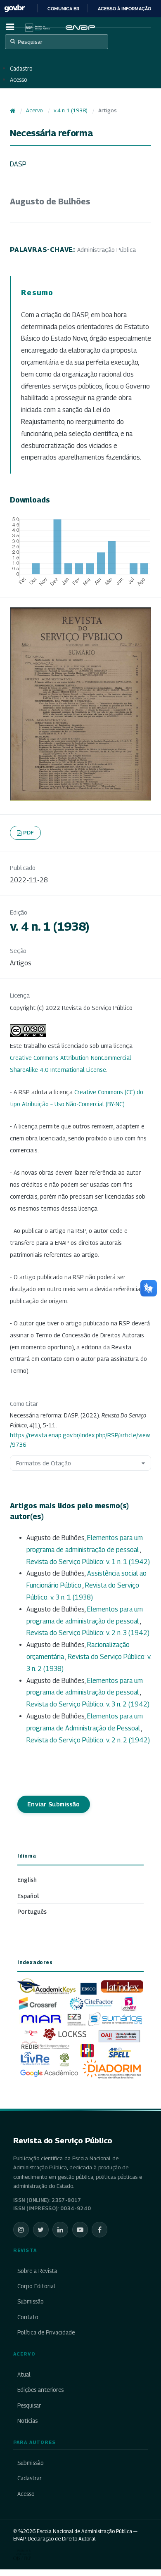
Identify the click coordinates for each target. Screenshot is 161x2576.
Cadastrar (30, 2478)
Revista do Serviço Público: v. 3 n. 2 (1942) (88, 1704)
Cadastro (21, 69)
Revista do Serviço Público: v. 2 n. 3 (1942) (88, 1633)
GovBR (14, 8)
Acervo (34, 110)
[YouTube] (80, 2230)
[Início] (13, 111)
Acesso (19, 80)
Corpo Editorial (36, 2286)
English (27, 1880)
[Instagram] (21, 2230)
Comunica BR (63, 9)
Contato (28, 2317)
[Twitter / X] (41, 2230)
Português (32, 1911)
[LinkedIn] (60, 2230)
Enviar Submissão (54, 1804)
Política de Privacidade (46, 2332)
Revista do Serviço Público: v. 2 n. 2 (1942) (88, 1740)
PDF (29, 832)
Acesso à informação (124, 9)
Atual (24, 2375)
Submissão (31, 2301)
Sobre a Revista (37, 2271)
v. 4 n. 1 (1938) (71, 110)
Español (28, 1896)
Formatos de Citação (44, 1463)
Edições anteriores (40, 2390)
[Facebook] (99, 2230)
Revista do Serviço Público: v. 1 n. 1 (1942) (88, 1562)
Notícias (27, 2421)
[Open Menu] (10, 27)
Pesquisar (30, 42)
